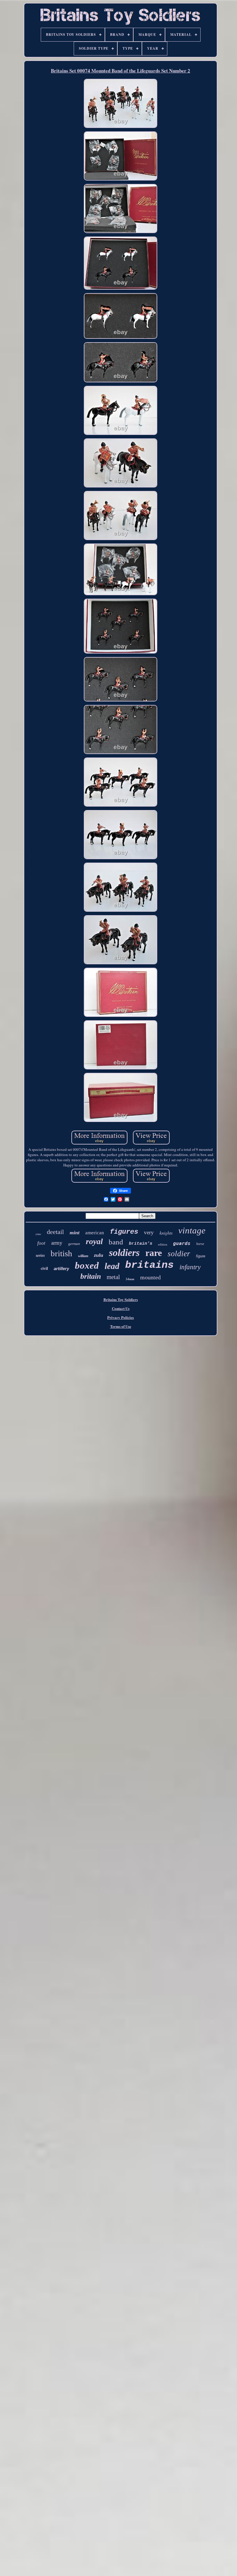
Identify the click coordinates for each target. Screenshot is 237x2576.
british (61, 1253)
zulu (99, 1255)
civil (44, 1269)
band (116, 1242)
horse (200, 1244)
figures (124, 1232)
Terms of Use (121, 1326)
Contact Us (121, 1308)
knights (166, 1233)
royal (94, 1241)
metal (113, 1277)
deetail (55, 1232)
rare (154, 1253)
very (149, 1232)
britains (149, 1265)
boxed (87, 1265)
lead (112, 1266)
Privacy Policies (121, 1317)
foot (41, 1243)
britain (91, 1276)
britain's (141, 1244)
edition (163, 1244)
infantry (190, 1267)
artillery (61, 1269)
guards (182, 1243)
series (40, 1255)
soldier (179, 1254)
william (83, 1256)
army (57, 1243)
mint (75, 1233)
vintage (192, 1230)
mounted (150, 1277)
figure (201, 1256)
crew (38, 1234)
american (95, 1233)
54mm (130, 1279)
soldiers (124, 1253)
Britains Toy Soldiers (121, 1299)
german (74, 1244)
